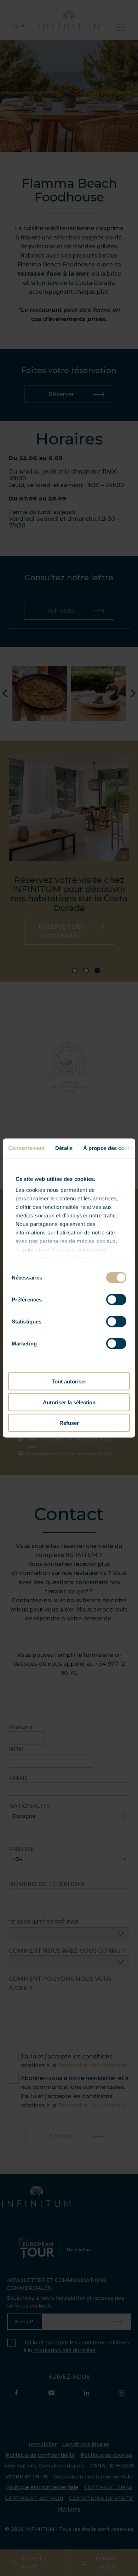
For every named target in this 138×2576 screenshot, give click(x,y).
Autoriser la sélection (69, 1402)
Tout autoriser (69, 1381)
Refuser (69, 1423)
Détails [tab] (64, 1148)
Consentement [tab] (26, 1148)
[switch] (116, 1300)
